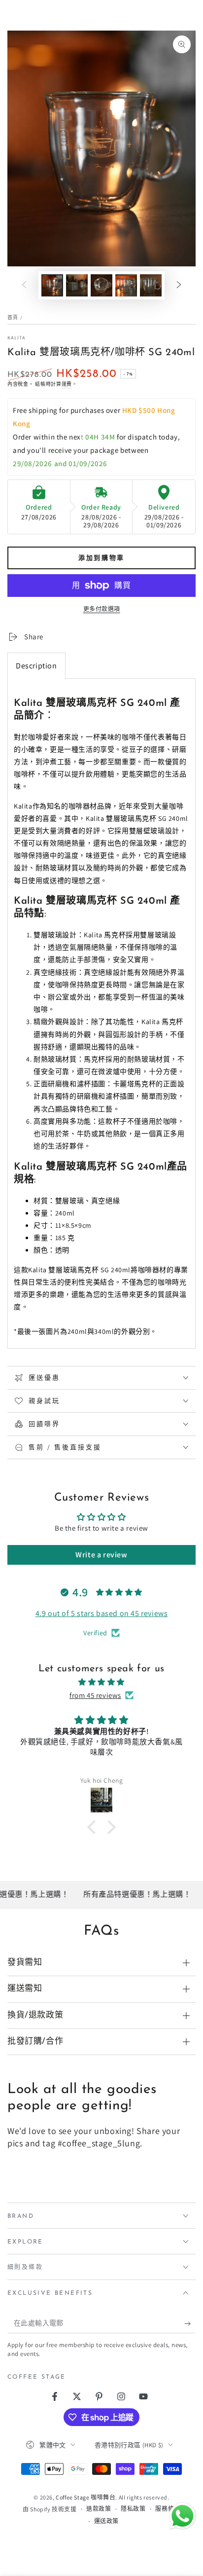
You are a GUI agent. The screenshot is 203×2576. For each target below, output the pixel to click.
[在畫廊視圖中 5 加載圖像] (151, 285)
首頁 (13, 317)
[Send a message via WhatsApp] (183, 2516)
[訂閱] (190, 2323)
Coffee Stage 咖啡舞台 (85, 2497)
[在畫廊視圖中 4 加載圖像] (126, 285)
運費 (67, 384)
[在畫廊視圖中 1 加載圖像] (52, 285)
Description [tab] (36, 666)
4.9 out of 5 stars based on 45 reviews (102, 1613)
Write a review (101, 1555)
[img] (101, 1682)
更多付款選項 (102, 609)
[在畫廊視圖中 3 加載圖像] (101, 285)
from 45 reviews (95, 1695)
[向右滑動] (179, 285)
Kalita (17, 338)
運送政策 (106, 2521)
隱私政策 (133, 2509)
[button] (94, 1827)
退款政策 (99, 2509)
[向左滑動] (24, 285)
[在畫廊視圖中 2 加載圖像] (77, 285)
